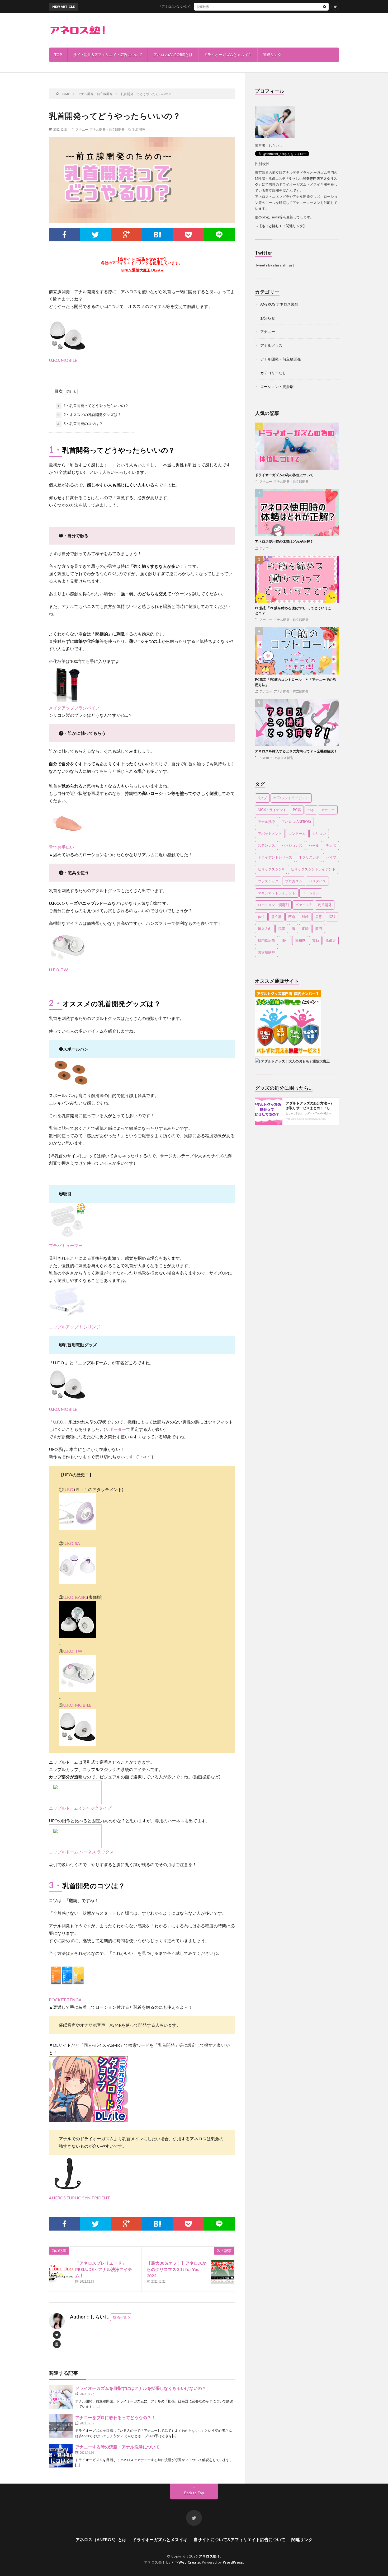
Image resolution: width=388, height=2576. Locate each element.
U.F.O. (69, 1489)
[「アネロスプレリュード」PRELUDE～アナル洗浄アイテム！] (61, 2272)
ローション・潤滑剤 (277, 387)
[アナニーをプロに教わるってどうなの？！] (61, 2426)
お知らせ (268, 318)
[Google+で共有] (126, 235)
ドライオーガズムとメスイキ (228, 55)
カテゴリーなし (273, 373)
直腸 (305, 929)
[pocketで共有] (188, 235)
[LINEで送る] (219, 235)
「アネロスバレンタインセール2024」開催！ (154, 6)
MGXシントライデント (291, 798)
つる (311, 810)
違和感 (300, 940)
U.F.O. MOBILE (77, 1705)
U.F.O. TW (73, 1651)
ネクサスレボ (309, 857)
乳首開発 (139, 129)
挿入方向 (265, 929)
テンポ (331, 845)
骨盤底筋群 (266, 952)
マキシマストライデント (277, 893)
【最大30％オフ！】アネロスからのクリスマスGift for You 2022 (177, 2269)
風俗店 (331, 940)
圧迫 (292, 917)
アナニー (82, 129)
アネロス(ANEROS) (296, 822)
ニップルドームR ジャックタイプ (80, 1808)
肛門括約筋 (266, 940)
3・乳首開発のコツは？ (80, 423)
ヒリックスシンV (271, 869)
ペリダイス (317, 881)
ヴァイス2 (303, 905)
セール (314, 845)
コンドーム (297, 833)
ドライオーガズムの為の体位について (284, 475)
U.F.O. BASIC (75, 1597)
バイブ (331, 857)
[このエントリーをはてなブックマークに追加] (157, 235)
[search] (325, 7)
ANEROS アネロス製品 (279, 304)
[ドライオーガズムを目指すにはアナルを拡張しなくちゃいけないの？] (61, 2397)
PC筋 (297, 810)
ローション (311, 893)
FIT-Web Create (186, 2562)
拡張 (332, 917)
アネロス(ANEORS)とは (173, 55)
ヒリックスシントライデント (313, 869)
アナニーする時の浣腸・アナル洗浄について (117, 2447)
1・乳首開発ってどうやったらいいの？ (93, 406)
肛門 (319, 929)
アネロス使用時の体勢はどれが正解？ (286, 541)
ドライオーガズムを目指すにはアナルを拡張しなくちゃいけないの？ (141, 2388)
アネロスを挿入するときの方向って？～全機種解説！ (296, 751)
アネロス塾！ (209, 2556)
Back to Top (194, 2493)
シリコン (319, 833)
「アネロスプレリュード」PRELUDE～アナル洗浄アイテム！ (104, 2269)
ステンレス (266, 845)
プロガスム (294, 881)
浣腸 (282, 929)
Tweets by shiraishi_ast (275, 265)
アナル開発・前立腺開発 (107, 129)
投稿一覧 (120, 2317)
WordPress (233, 2562)
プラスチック (268, 881)
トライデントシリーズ (275, 857)
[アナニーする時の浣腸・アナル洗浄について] (61, 2456)
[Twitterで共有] (95, 235)
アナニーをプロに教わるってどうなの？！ (115, 2417)
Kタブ (262, 798)
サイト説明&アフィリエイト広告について (108, 55)
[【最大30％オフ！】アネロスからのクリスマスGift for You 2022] (223, 2272)
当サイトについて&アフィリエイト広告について (239, 2539)
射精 (305, 917)
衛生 (285, 940)
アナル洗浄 (266, 822)
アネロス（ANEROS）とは (101, 2539)
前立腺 (276, 917)
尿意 (319, 917)
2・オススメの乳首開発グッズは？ (89, 414)
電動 (315, 940)
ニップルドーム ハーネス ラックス (81, 1852)
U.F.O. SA (72, 1543)
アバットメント (270, 833)
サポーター (116, 1429)
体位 (261, 917)
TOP (58, 55)
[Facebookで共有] (64, 235)
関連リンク (272, 55)
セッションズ (292, 845)
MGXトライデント (272, 810)
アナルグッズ (271, 345)
